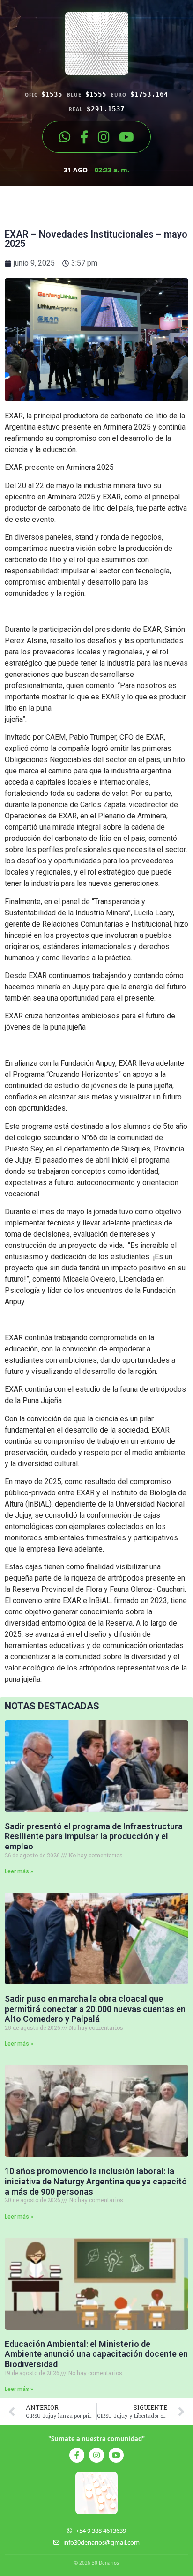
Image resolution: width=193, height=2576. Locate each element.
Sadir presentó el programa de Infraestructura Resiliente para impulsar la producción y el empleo (94, 1836)
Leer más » (19, 1871)
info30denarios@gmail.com (101, 2542)
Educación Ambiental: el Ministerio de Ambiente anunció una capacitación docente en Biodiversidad (96, 2354)
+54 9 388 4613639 (101, 2531)
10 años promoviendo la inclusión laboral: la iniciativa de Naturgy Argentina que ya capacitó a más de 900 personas (96, 2181)
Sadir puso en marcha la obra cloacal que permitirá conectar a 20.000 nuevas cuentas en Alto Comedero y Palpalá (95, 2009)
